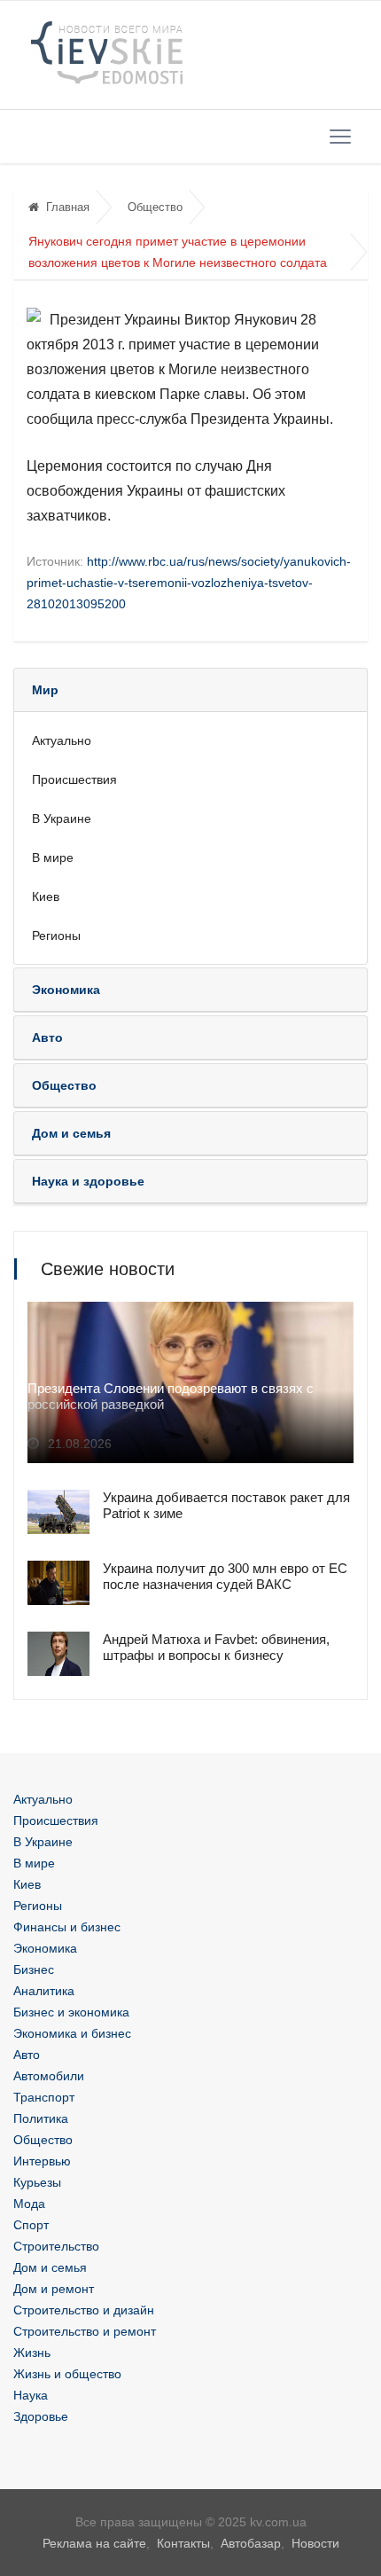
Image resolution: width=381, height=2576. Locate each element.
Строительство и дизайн (84, 2310)
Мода (29, 2204)
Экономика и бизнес (72, 2033)
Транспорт (44, 2097)
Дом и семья (50, 2267)
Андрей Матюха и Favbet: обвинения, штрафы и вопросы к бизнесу (216, 1647)
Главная (68, 207)
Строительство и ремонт (85, 2331)
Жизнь (32, 2353)
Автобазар (251, 2543)
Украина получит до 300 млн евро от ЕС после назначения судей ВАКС (225, 1576)
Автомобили (49, 2076)
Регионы (56, 936)
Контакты (183, 2543)
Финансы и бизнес (67, 1927)
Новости (315, 2543)
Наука (31, 2395)
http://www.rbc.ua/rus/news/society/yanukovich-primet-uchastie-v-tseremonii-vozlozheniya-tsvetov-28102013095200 (189, 583)
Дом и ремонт (54, 2289)
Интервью (42, 2161)
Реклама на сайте (94, 2543)
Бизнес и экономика (71, 2012)
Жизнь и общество (67, 2374)
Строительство (56, 2246)
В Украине (62, 818)
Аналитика (44, 1991)
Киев (46, 897)
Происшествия (74, 779)
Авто (27, 2055)
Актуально (62, 740)
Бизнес (34, 1969)
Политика (41, 2118)
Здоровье (41, 2416)
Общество (155, 207)
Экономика (45, 1948)
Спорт (31, 2225)
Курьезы (37, 2182)
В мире (53, 857)
